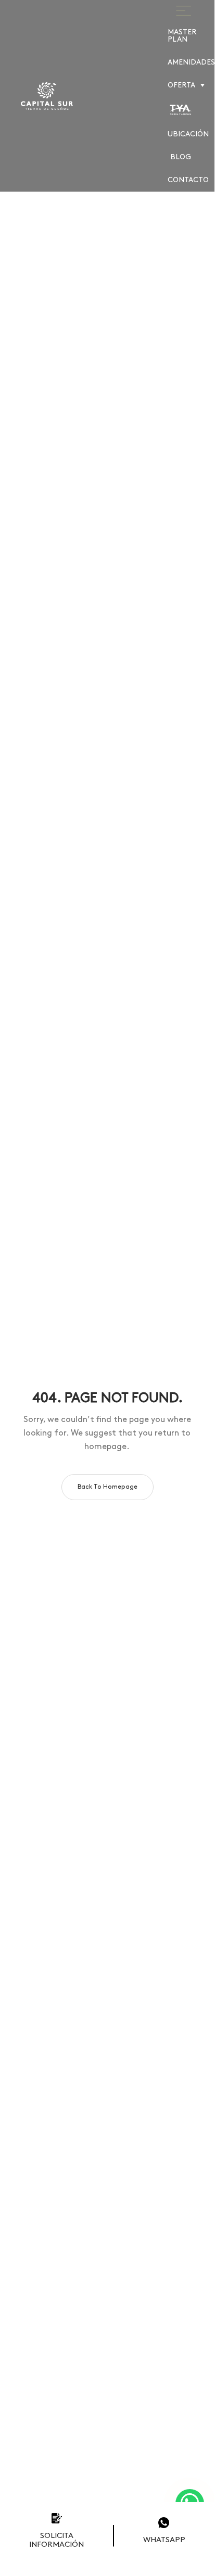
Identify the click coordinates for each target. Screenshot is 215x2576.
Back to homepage (107, 1487)
